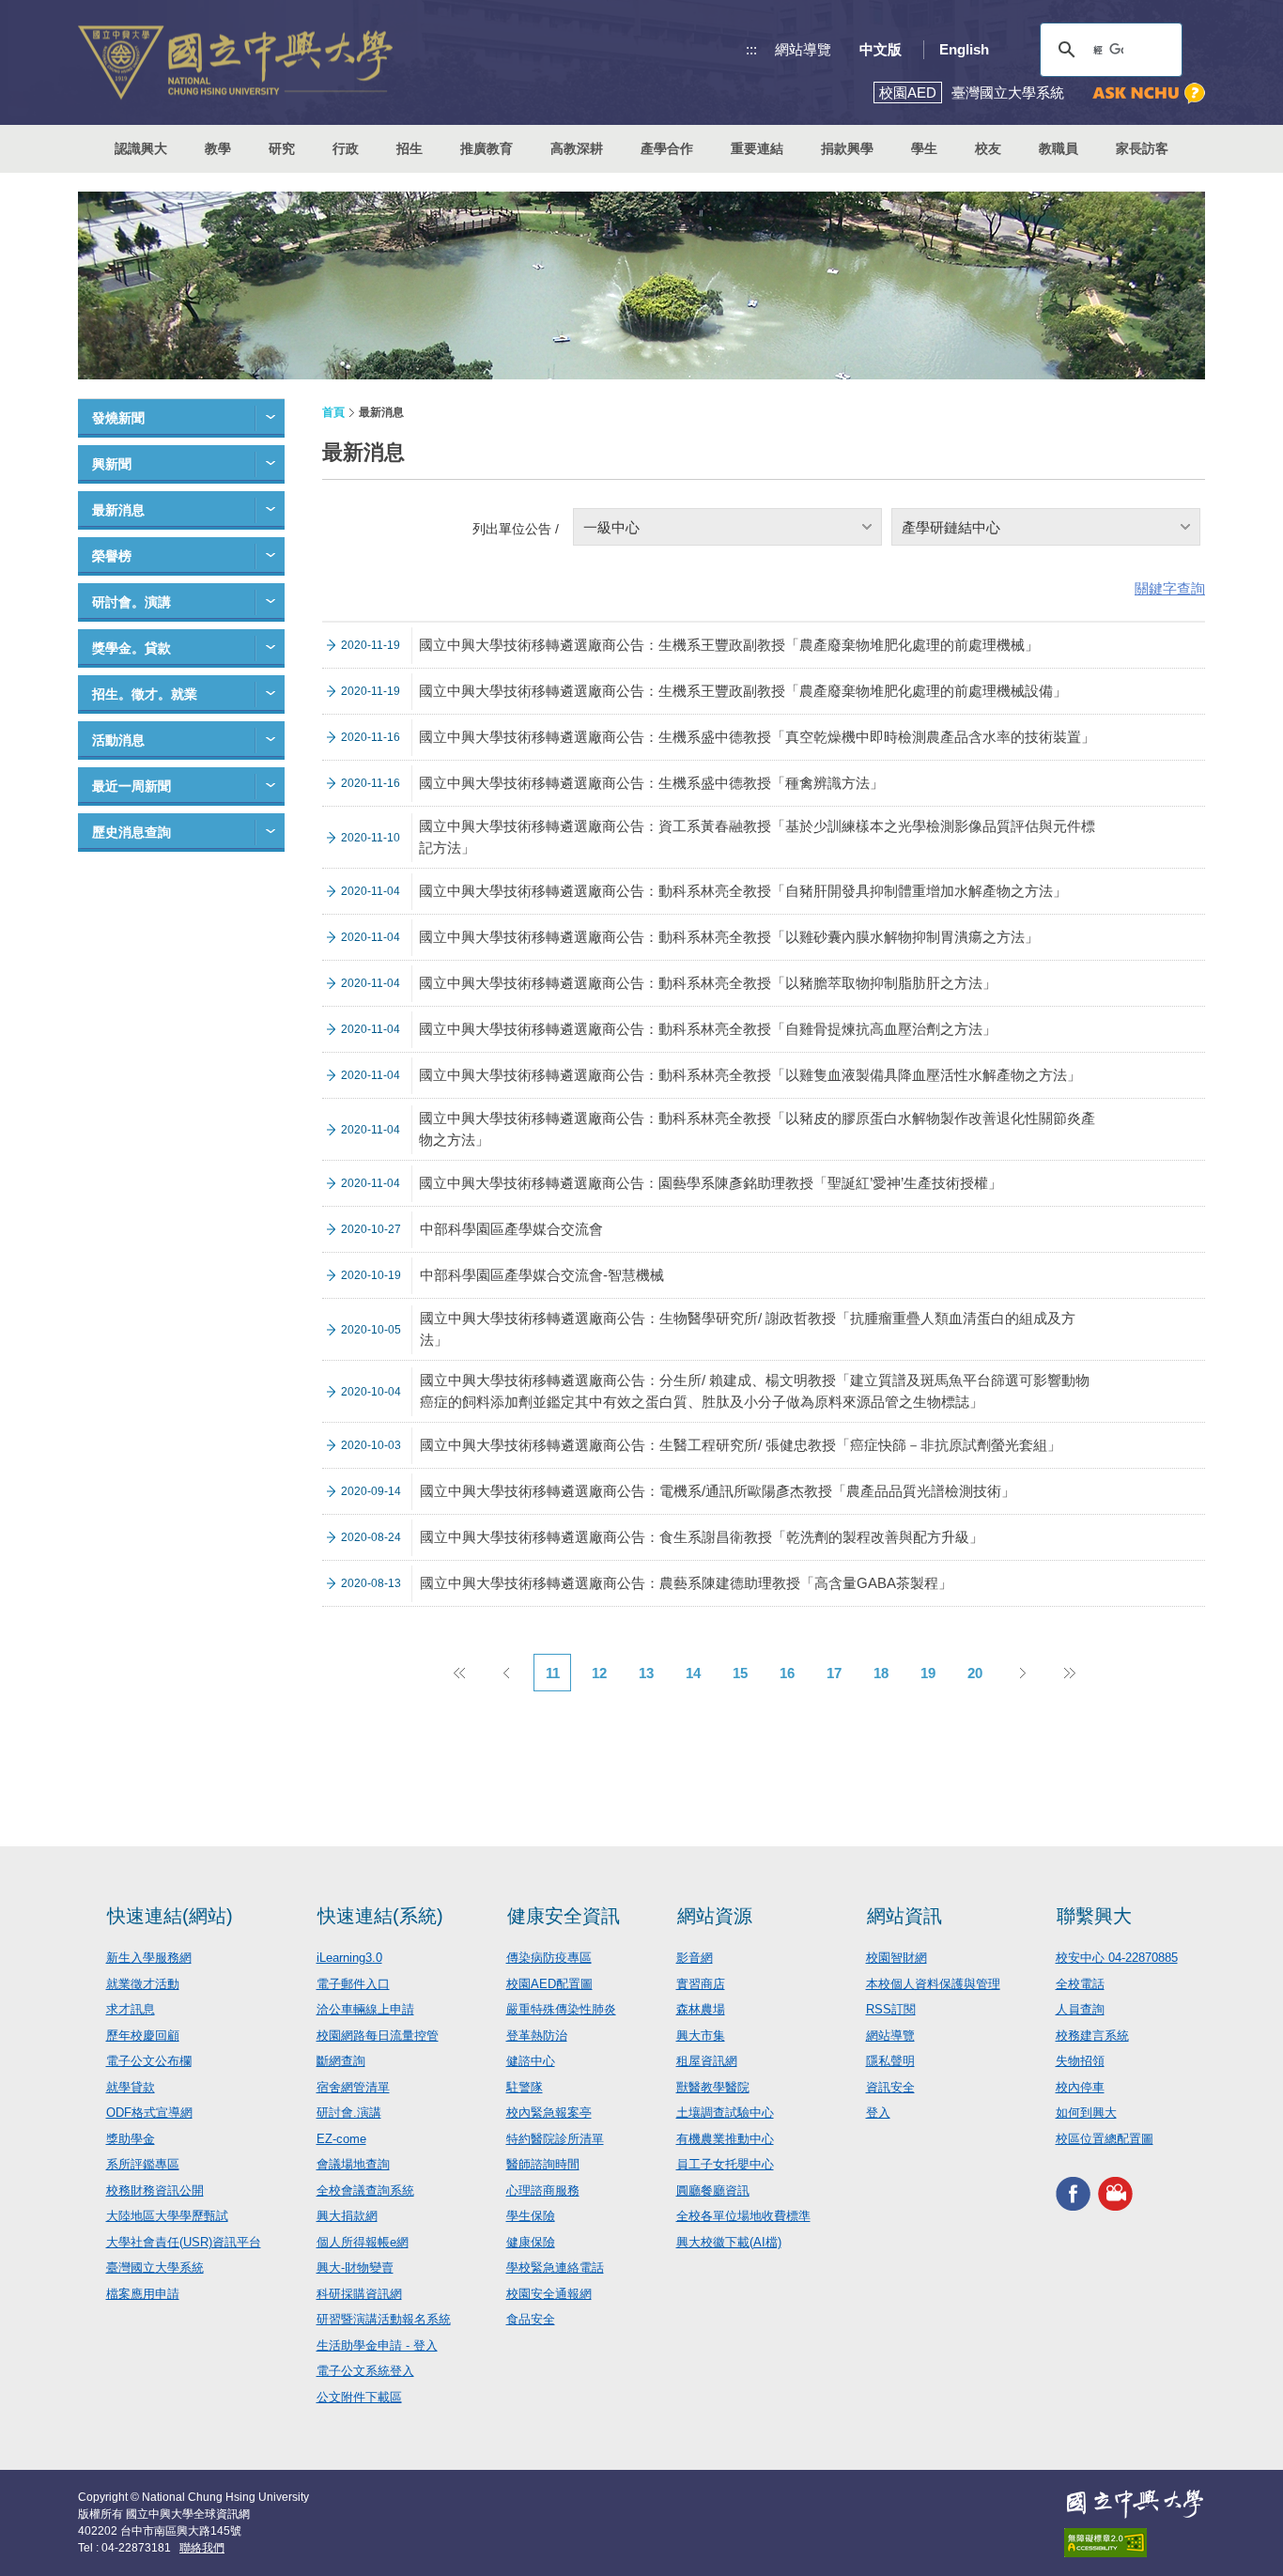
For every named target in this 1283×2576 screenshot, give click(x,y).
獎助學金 (131, 2139)
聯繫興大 (1094, 1916)
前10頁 (458, 1673)
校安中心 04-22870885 (1117, 1958)
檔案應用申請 (143, 2294)
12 (599, 1673)
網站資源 (715, 1916)
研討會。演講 (131, 602)
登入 (878, 2113)
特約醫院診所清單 (555, 2139)
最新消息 (118, 510)
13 (646, 1673)
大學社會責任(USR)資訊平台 (184, 2242)
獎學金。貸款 (131, 648)
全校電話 (1080, 1984)
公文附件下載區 (359, 2397)
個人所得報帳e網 (363, 2242)
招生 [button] (410, 148)
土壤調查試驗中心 (725, 2113)
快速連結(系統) (380, 1916)
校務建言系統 (1092, 2036)
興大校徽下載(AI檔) (729, 2242)
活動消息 (118, 740)
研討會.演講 (349, 2113)
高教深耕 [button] (577, 148)
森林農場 (701, 2009)
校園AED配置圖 (549, 1984)
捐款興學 (847, 148)
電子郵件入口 (353, 1984)
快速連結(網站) (170, 1916)
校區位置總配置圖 (1105, 2139)
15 (740, 1673)
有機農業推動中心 (725, 2139)
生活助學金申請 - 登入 (377, 2345)
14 (693, 1673)
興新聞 (112, 464)
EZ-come (341, 2139)
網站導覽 (803, 49)
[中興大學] (1135, 2504)
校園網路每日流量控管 (378, 2036)
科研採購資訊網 (359, 2294)
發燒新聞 (118, 418)
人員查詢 (1080, 2009)
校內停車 (1080, 2087)
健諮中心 (531, 2061)
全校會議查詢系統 (365, 2190)
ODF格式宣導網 (149, 2113)
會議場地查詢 (353, 2164)
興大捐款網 (347, 2216)
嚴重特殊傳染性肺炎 (561, 2009)
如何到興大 (1086, 2113)
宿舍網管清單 (353, 2087)
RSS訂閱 (891, 2009)
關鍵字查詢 (1170, 588)
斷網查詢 (341, 2061)
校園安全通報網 (549, 2294)
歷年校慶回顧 (143, 2036)
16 (787, 1673)
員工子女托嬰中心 (725, 2164)
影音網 (695, 1958)
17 (834, 1673)
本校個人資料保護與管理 (933, 1984)
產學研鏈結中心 (951, 527)
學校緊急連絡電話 (555, 2267)
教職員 (1059, 148)
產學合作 (667, 148)
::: (751, 49)
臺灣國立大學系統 (155, 2267)
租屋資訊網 (707, 2061)
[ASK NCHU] (1149, 93)
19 (928, 1673)
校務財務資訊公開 (155, 2190)
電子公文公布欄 (149, 2061)
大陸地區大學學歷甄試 (167, 2216)
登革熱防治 (537, 2036)
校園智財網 (897, 1958)
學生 (924, 148)
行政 (346, 148)
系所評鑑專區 (143, 2164)
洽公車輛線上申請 (365, 2009)
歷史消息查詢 (131, 832)
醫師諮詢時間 (543, 2164)
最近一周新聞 (131, 786)
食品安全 (531, 2319)
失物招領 (1080, 2061)
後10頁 (1069, 1673)
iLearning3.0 (349, 1958)
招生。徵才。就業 (145, 694)
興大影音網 (1115, 2193)
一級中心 (611, 527)
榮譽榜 (112, 556)
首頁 (333, 412)
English (964, 49)
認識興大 (141, 148)
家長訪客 (1142, 148)
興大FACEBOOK (1073, 2193)
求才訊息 (131, 2009)
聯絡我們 (202, 2548)
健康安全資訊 (564, 1916)
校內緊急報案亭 (549, 2113)
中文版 (881, 49)
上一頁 (505, 1673)
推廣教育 (487, 148)
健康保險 (531, 2242)
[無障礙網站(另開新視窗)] (1135, 2543)
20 (975, 1673)
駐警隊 (525, 2087)
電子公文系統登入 (365, 2371)
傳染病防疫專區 (549, 1958)
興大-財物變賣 (355, 2267)
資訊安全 (890, 2087)
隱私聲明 (890, 2061)
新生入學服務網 (149, 1958)
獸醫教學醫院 (713, 2087)
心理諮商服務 (543, 2190)
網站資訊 (904, 1916)
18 (881, 1673)
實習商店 (701, 1984)
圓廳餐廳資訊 (713, 2190)
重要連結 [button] (757, 148)
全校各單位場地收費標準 (743, 2216)
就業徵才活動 (143, 1984)
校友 (988, 148)
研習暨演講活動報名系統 (384, 2319)
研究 (282, 148)
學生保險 (531, 2216)
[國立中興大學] (235, 62)
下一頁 (1022, 1673)
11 (553, 1673)
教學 (218, 148)
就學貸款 (131, 2087)
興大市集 (701, 2036)
